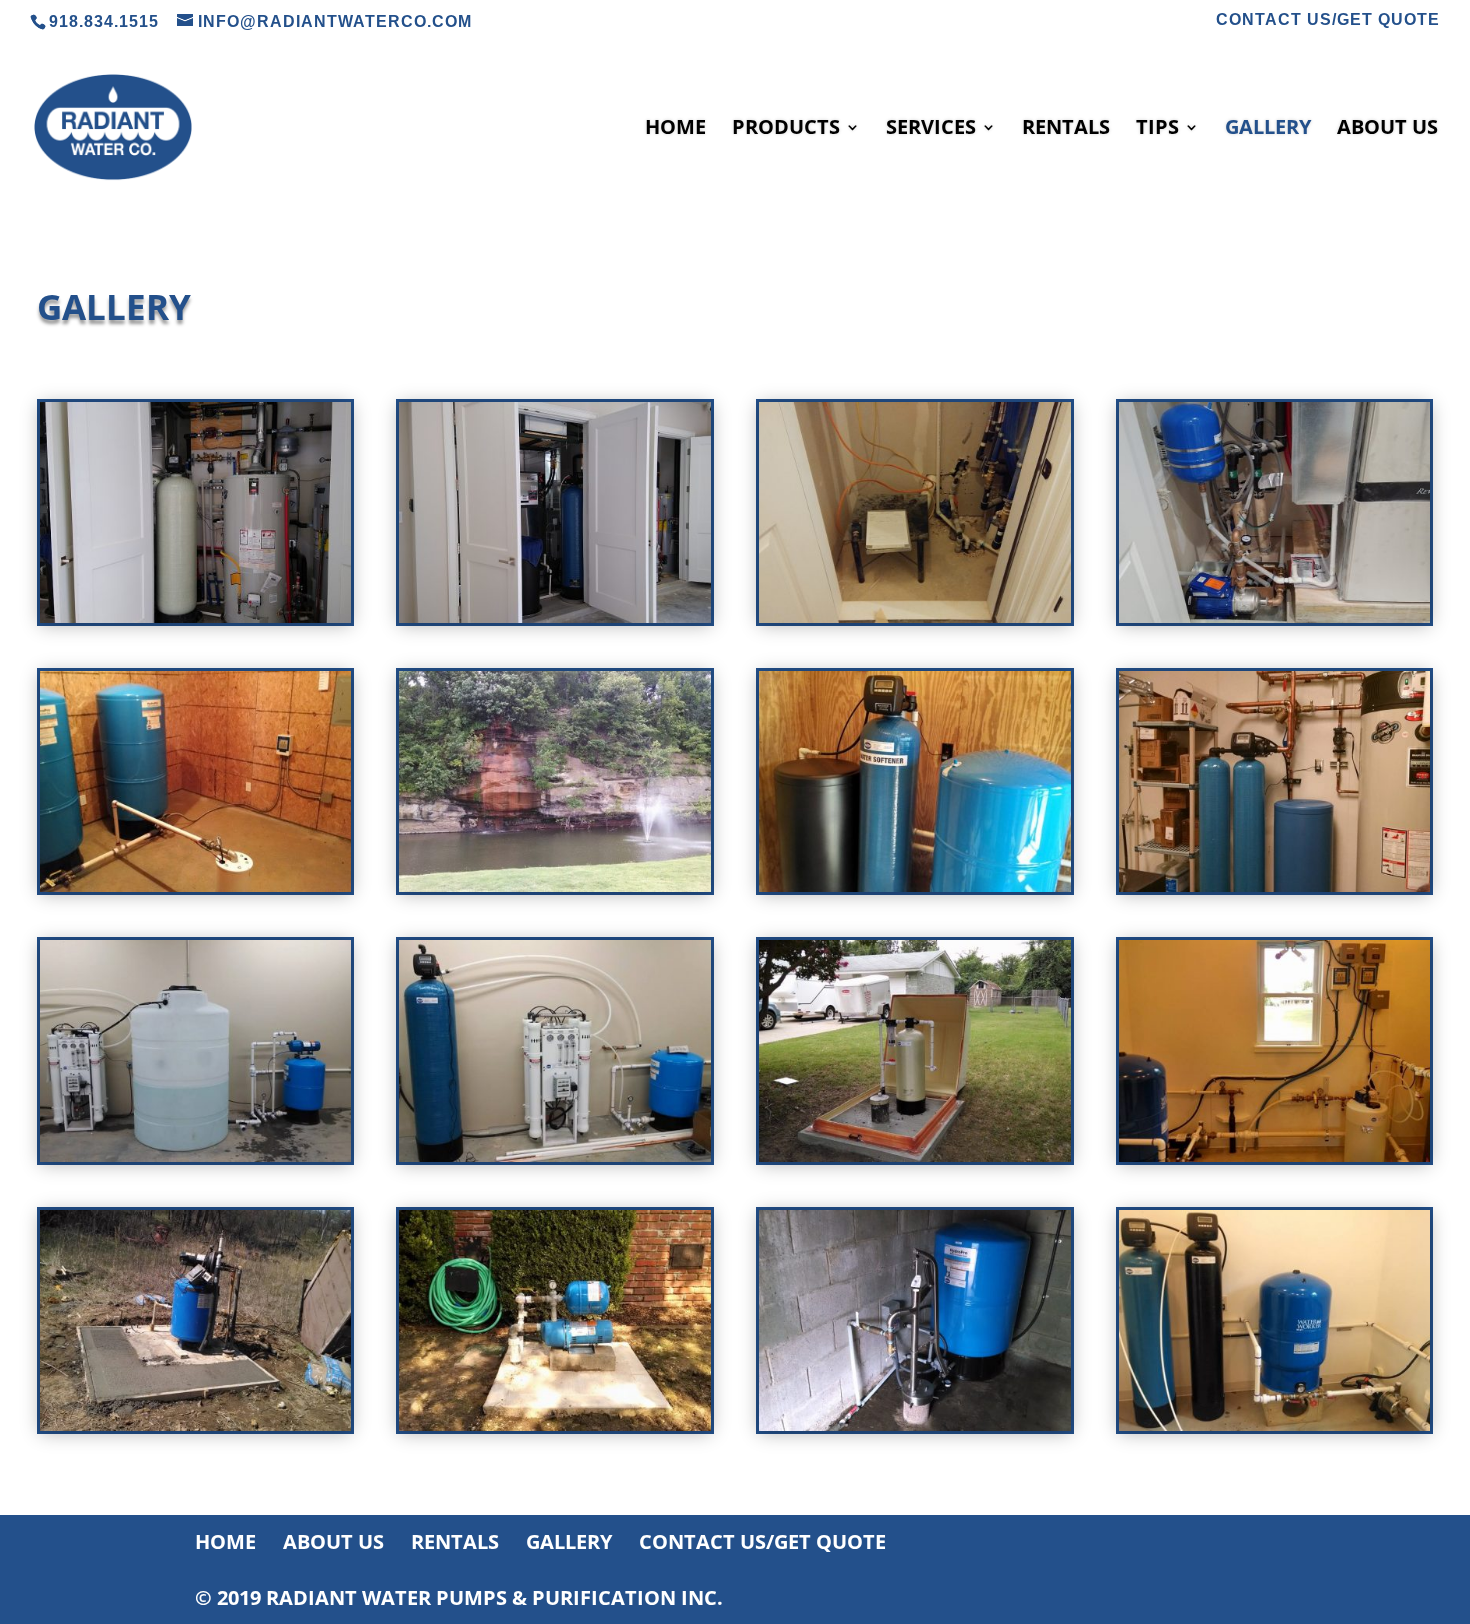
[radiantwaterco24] (1275, 1425)
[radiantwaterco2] (555, 886)
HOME (675, 130)
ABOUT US (1387, 130)
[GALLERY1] (196, 617)
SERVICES (931, 130)
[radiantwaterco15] (196, 1425)
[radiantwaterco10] (555, 1156)
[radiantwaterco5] (1275, 886)
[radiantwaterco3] (915, 886)
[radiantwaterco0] (196, 886)
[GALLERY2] (555, 617)
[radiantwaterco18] (555, 1425)
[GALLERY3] (915, 617)
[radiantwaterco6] (196, 1156)
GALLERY (1268, 130)
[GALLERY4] (1275, 617)
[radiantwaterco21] (915, 1425)
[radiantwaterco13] (915, 1156)
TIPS (1157, 130)
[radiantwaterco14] (1275, 1156)
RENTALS (1066, 130)
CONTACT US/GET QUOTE (1328, 20)
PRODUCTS (786, 130)
